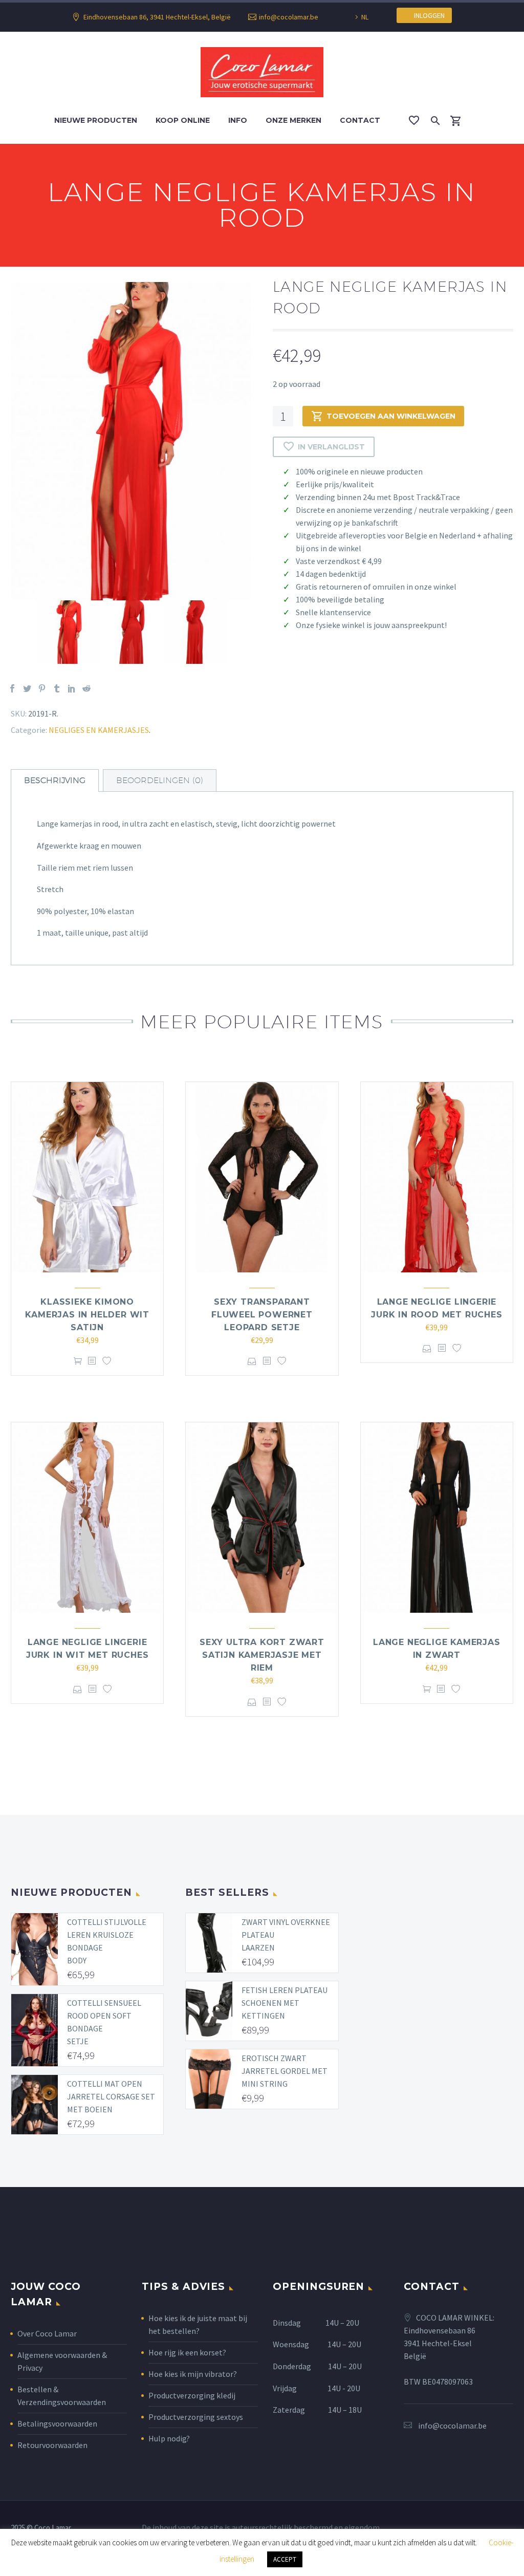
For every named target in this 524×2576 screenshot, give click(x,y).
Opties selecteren (252, 1361)
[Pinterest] (42, 688)
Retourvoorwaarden (52, 2445)
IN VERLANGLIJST (331, 447)
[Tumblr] (57, 688)
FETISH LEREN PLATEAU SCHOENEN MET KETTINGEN (285, 2003)
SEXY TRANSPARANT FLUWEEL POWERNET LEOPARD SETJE (262, 1315)
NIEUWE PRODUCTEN (96, 120)
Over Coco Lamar (47, 2333)
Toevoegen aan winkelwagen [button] (78, 1361)
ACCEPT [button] (285, 2559)
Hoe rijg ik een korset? (187, 2352)
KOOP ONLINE (183, 120)
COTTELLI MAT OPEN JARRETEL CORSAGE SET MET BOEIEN (111, 2096)
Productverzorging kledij (192, 2395)
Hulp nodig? (169, 2438)
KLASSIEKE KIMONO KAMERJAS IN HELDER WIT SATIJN (87, 1315)
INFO (238, 120)
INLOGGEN (427, 15)
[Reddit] (86, 688)
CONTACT (360, 120)
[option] (131, 441)
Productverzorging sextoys (196, 2417)
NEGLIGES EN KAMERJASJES (99, 730)
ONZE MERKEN (293, 120)
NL (365, 17)
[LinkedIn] (72, 688)
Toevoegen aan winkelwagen (391, 416)
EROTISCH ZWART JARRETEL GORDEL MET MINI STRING (285, 2071)
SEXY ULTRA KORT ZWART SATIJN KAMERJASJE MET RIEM (262, 1655)
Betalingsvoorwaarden (57, 2423)
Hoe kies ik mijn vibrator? (193, 2374)
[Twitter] (27, 688)
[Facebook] (12, 688)
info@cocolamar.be (289, 17)
